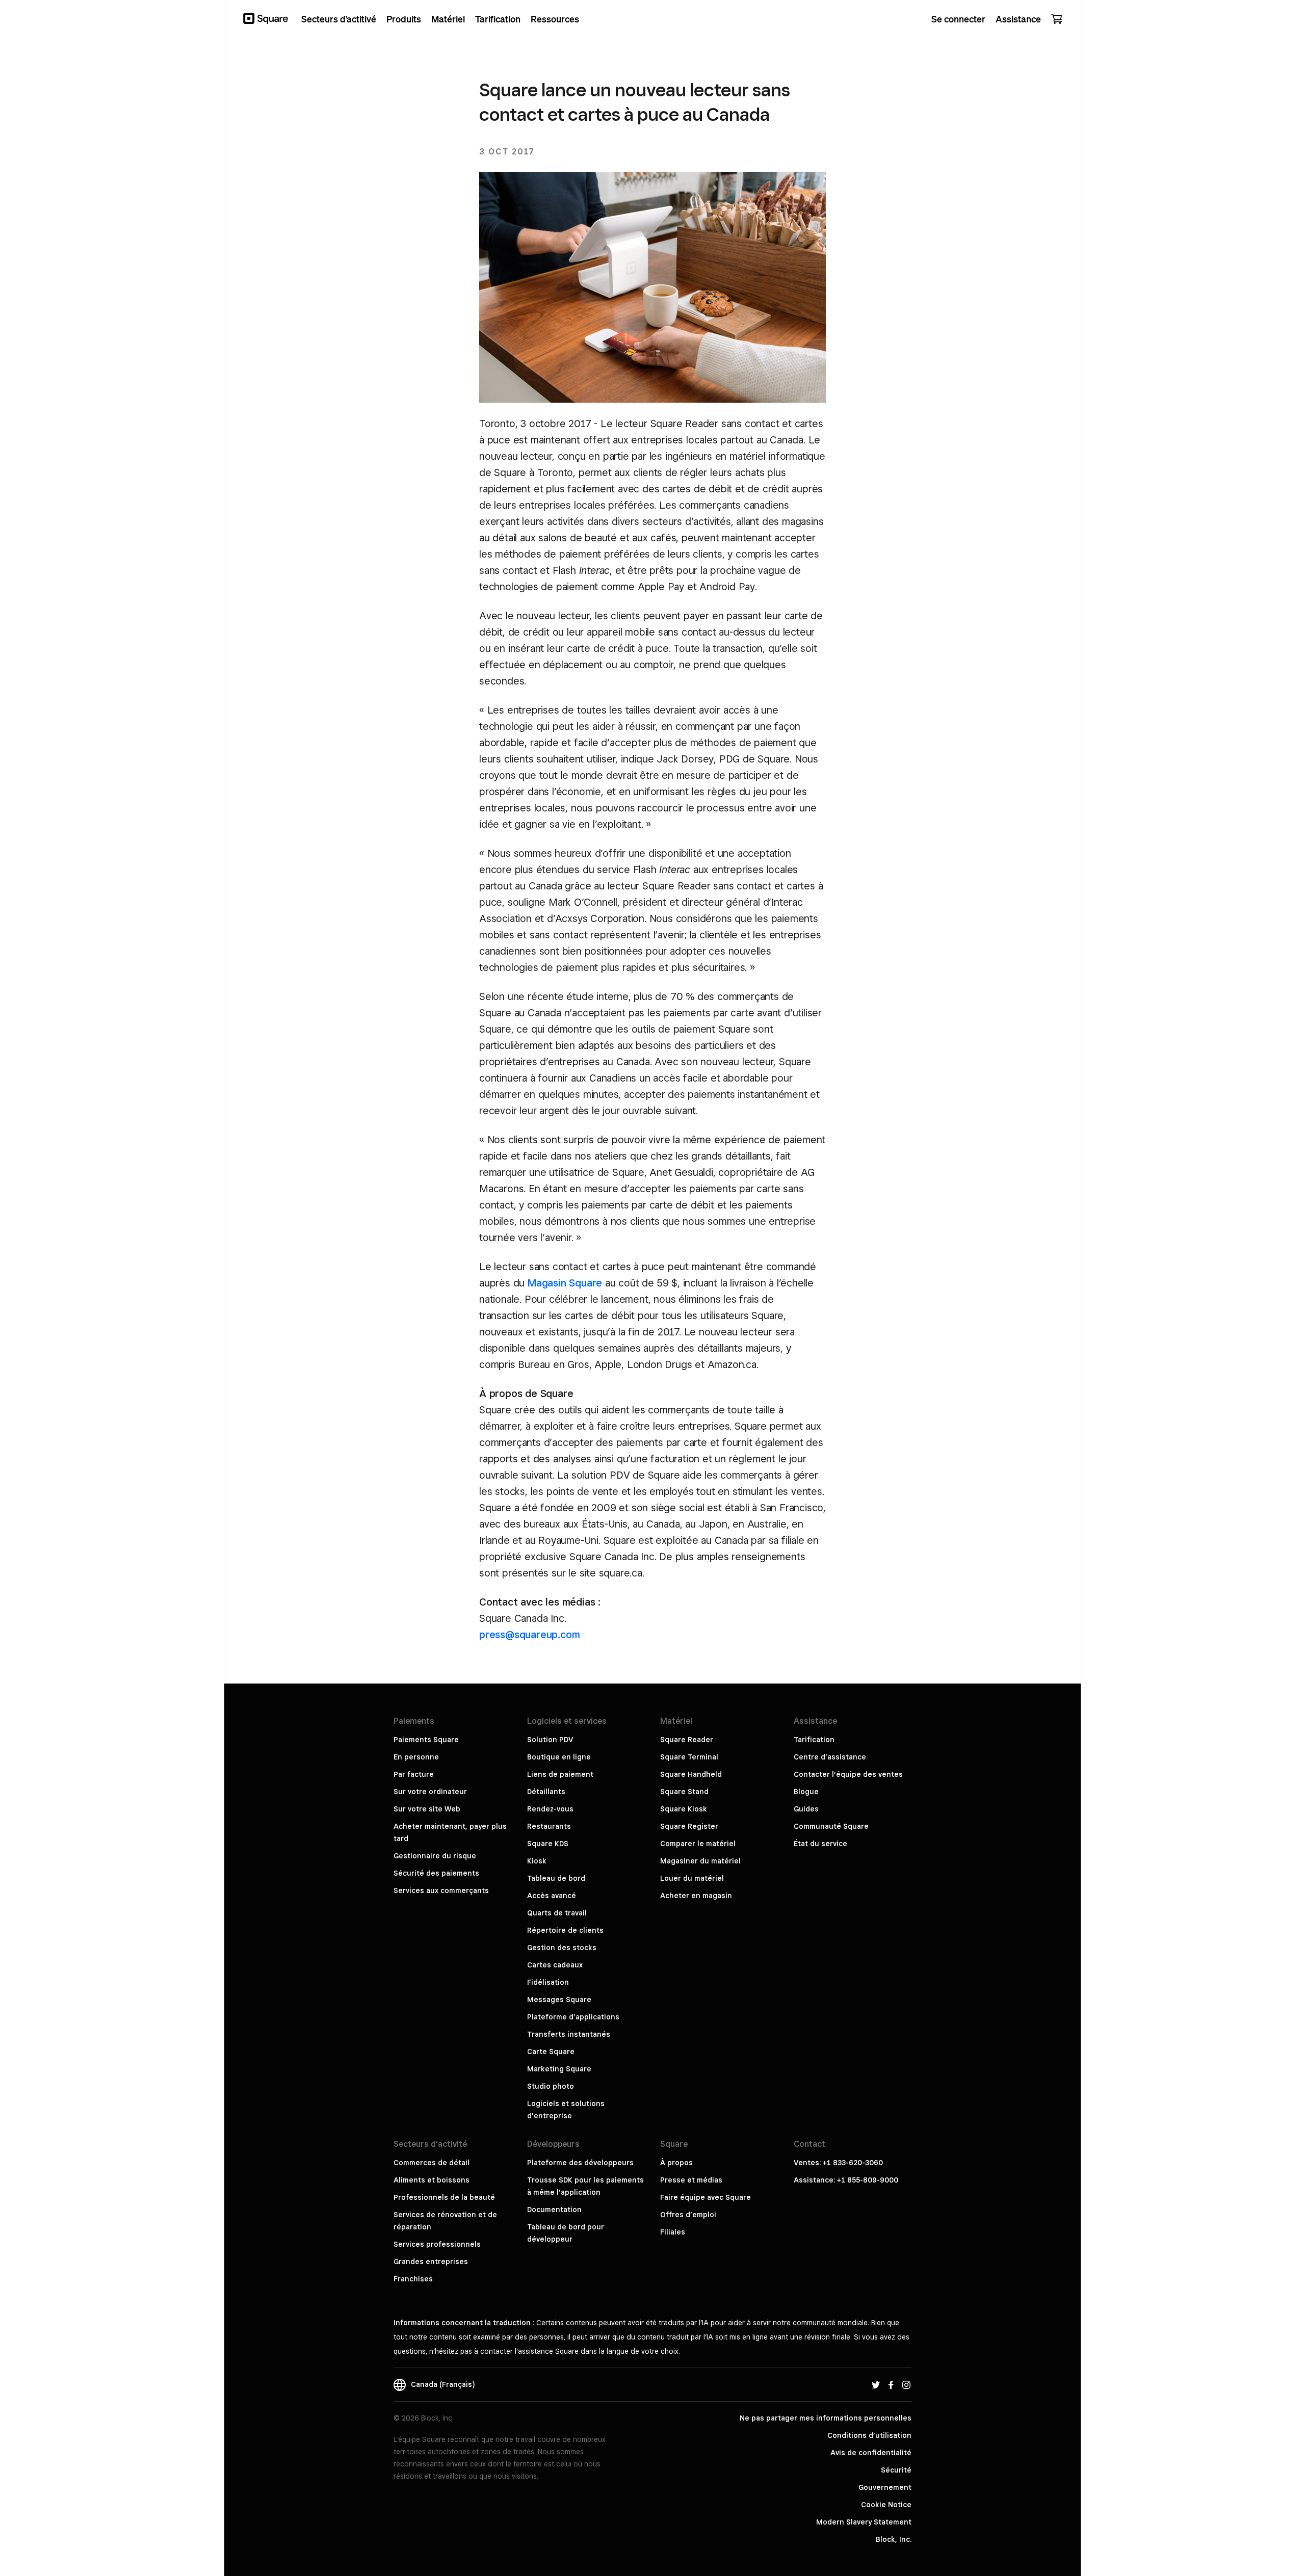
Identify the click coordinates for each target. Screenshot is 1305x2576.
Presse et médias (691, 2180)
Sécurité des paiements (436, 1873)
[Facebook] (891, 2384)
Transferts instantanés (569, 2034)
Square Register (689, 1826)
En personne (416, 1757)
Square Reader (687, 1740)
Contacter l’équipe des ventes (848, 1774)
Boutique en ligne (559, 1757)
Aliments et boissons (432, 2180)
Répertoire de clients (565, 1930)
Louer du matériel (692, 1878)
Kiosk (537, 1861)
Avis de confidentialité (871, 2453)
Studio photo (551, 2086)
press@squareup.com (529, 1635)
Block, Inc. (894, 2539)
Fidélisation (548, 1982)
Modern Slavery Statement (864, 2522)
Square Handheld (691, 1774)
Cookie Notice (886, 2505)
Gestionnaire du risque (435, 1856)
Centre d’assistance (830, 1757)
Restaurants (549, 1826)
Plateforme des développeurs (580, 2163)
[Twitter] (876, 2384)
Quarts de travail (557, 1913)
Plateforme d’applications (573, 2017)
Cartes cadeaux (555, 1965)
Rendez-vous (550, 1809)
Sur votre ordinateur (430, 1792)
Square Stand (684, 1792)
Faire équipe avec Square (706, 2197)
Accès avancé (552, 1896)
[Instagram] (906, 2384)
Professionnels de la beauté (444, 2197)
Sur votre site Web (427, 1809)
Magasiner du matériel (700, 1861)
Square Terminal (689, 1757)
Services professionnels (437, 2244)
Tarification (814, 1740)
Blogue (806, 1792)
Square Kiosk (684, 1809)
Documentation (554, 2210)
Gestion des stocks (562, 1948)
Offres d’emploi (688, 2215)
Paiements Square (426, 1740)
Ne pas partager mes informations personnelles (826, 2418)
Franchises (413, 2279)
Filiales (673, 2232)
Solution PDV (550, 1740)
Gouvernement (885, 2487)
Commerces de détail (432, 2163)
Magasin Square (565, 1283)
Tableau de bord (556, 1878)
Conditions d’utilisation (869, 2435)
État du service (820, 1844)
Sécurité (896, 2470)
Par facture (414, 1774)
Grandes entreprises (431, 2262)
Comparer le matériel (698, 1844)
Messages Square (559, 2000)
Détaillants (546, 1792)
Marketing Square (559, 2069)
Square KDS (548, 1844)
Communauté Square (831, 1826)
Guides (806, 1809)
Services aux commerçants (441, 1890)
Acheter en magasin (696, 1896)
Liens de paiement (560, 1774)
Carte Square (551, 2052)
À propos (676, 2163)
